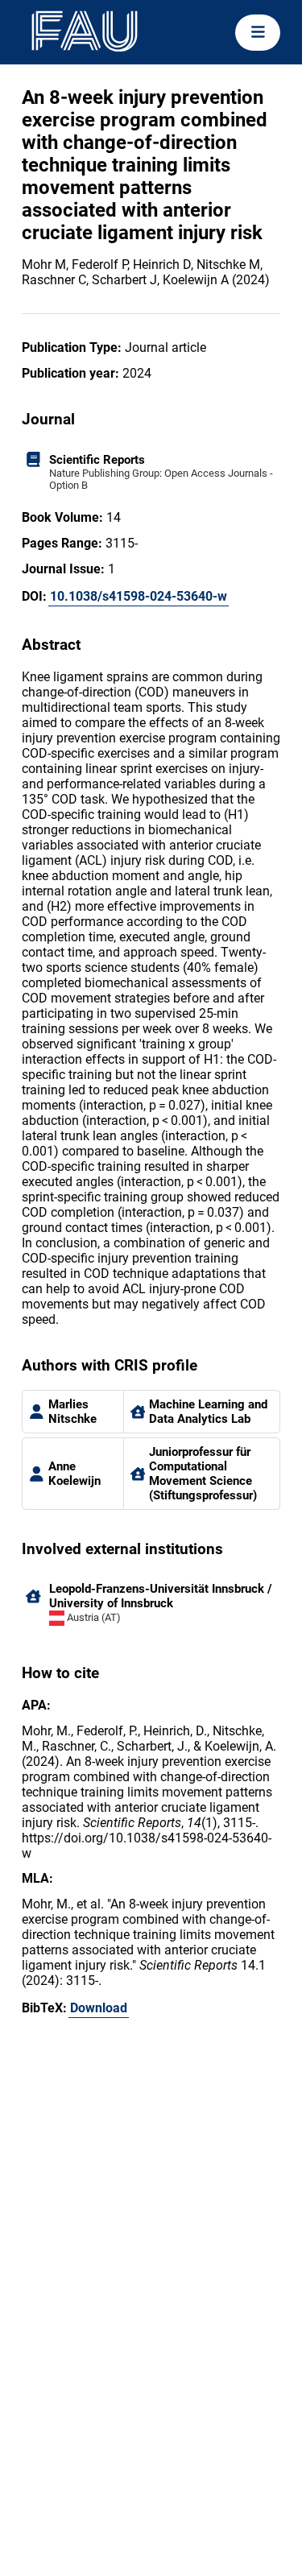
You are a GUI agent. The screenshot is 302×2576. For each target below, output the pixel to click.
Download (99, 2008)
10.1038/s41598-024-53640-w (139, 596)
